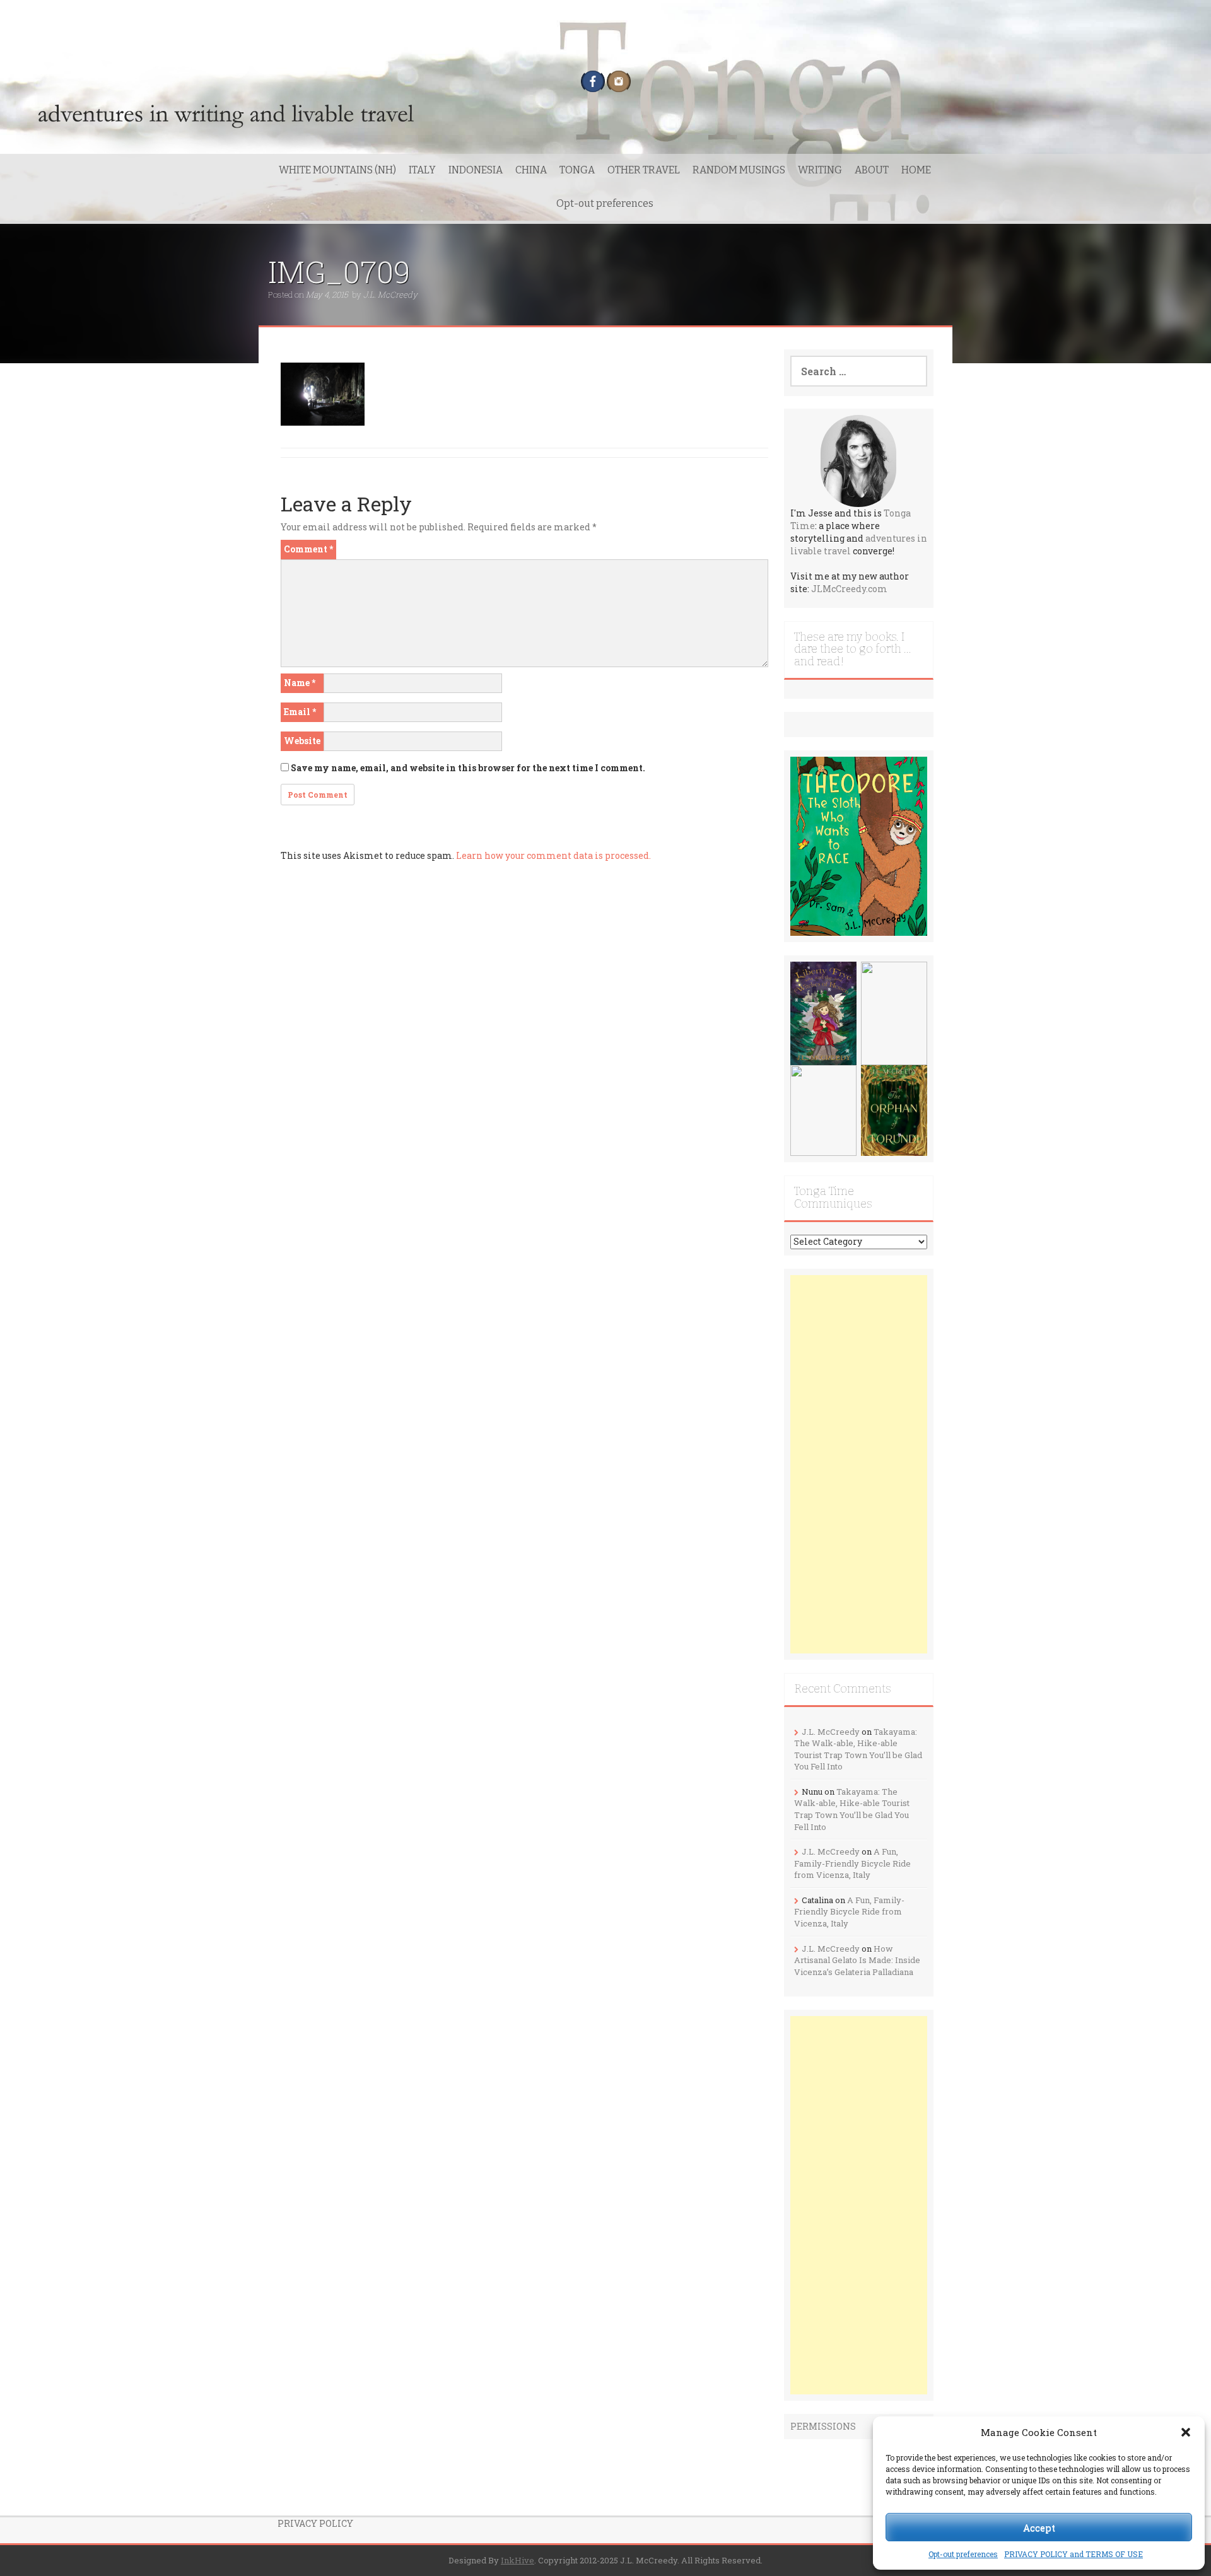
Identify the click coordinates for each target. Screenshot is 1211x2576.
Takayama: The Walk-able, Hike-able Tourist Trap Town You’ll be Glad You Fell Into (858, 1749)
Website (302, 741)
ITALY (422, 170)
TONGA (577, 170)
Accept (1039, 2527)
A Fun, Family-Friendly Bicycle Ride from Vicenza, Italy (852, 1863)
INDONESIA (476, 170)
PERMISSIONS (823, 2426)
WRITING (820, 170)
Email (300, 712)
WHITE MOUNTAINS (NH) (337, 170)
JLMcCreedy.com (849, 589)
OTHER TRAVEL (644, 170)
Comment (308, 549)
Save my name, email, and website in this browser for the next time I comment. (468, 768)
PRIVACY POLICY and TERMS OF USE (1074, 2554)
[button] (1186, 2432)
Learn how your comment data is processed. (553, 855)
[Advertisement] (859, 1464)
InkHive (518, 2560)
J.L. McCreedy (390, 294)
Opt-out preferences (963, 2554)
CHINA (531, 170)
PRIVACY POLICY (315, 2523)
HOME (916, 170)
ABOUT (872, 170)
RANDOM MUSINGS (739, 170)
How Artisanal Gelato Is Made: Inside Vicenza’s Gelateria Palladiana (857, 1960)
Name (300, 683)
